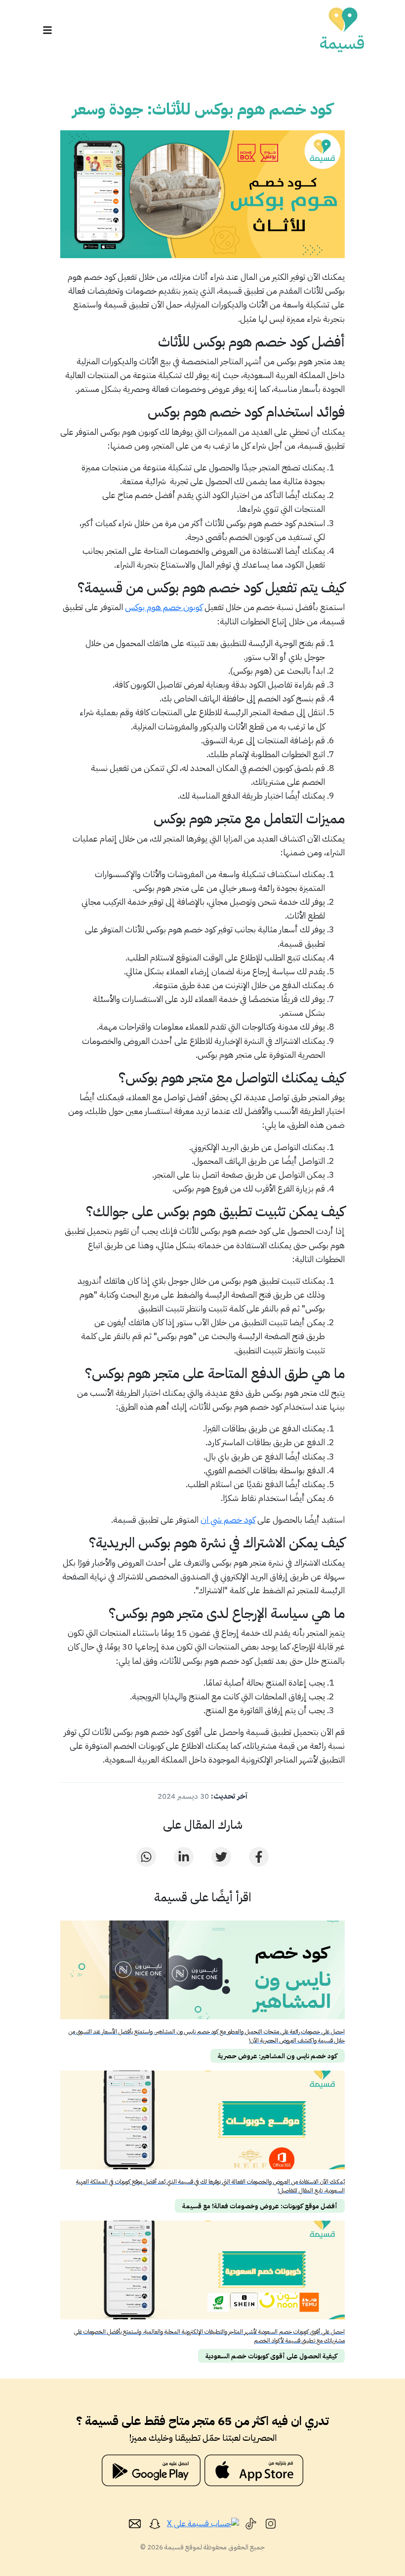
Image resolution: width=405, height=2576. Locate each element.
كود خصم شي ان (228, 1520)
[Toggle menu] (47, 30)
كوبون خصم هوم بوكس (164, 607)
